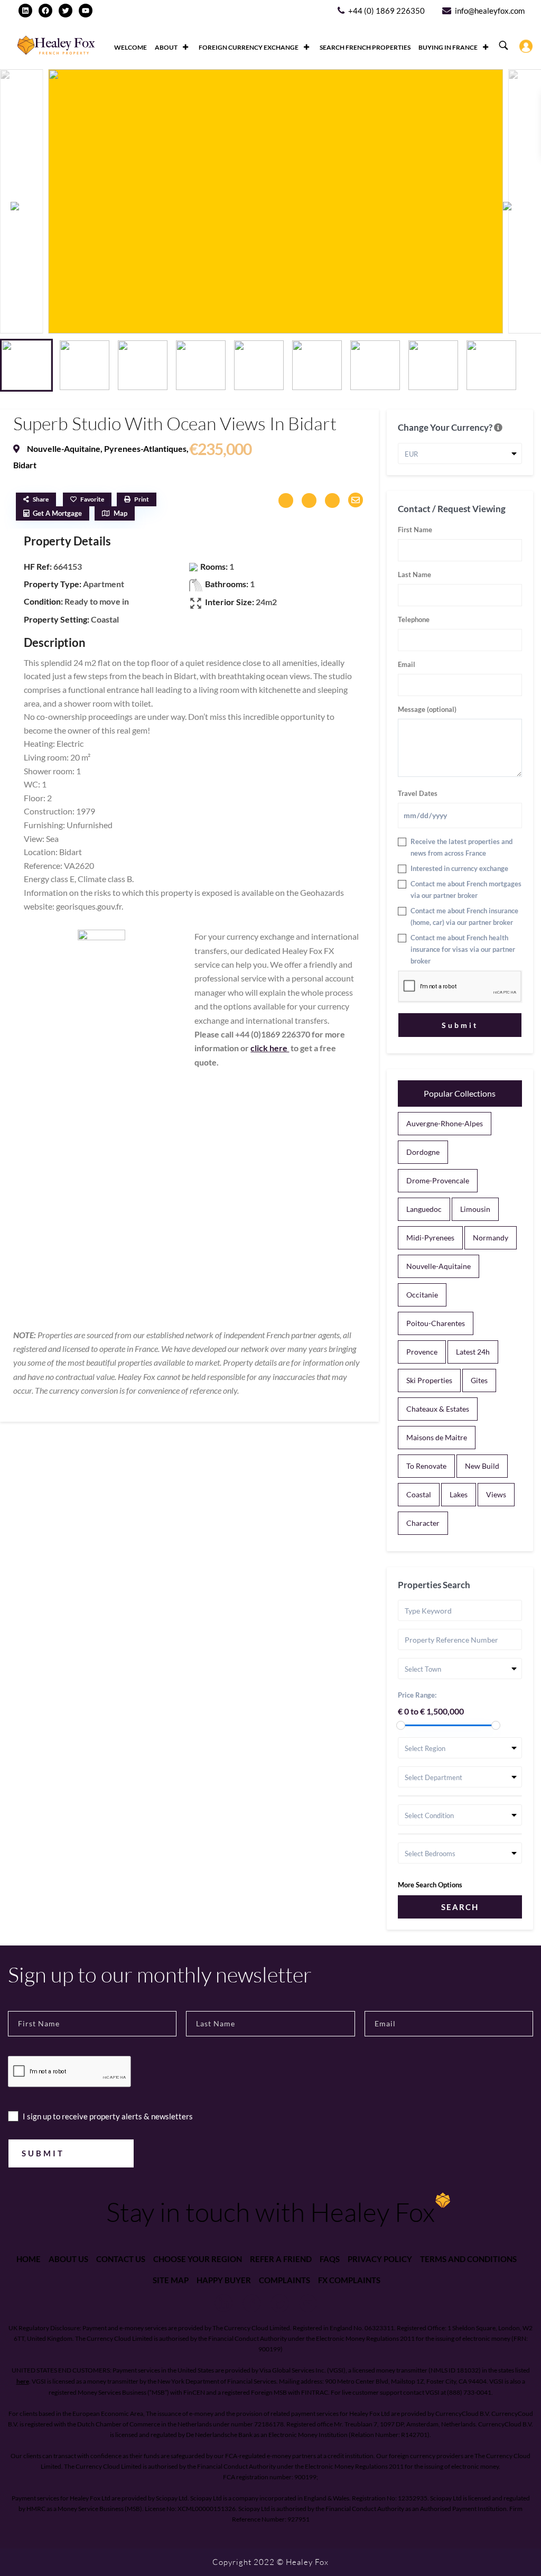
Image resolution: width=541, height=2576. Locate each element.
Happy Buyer (224, 2280)
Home (29, 2259)
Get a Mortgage (57, 513)
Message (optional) (427, 709)
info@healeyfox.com (490, 11)
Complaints (285, 2280)
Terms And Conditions (468, 2259)
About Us (68, 2259)
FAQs (330, 2259)
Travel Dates (418, 793)
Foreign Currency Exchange (249, 47)
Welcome (130, 47)
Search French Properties (365, 47)
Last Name (414, 574)
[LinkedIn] (25, 11)
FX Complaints (349, 2280)
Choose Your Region (198, 2259)
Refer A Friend (281, 2259)
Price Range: (417, 1695)
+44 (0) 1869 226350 (386, 11)
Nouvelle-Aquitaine (64, 448)
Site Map (171, 2280)
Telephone (414, 619)
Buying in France (448, 47)
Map (120, 513)
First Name (415, 530)
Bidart (25, 465)
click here (270, 1048)
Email (407, 664)
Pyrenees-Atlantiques (145, 448)
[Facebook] (45, 11)
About (166, 47)
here (23, 2381)
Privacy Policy (380, 2259)
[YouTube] (86, 11)
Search (460, 1907)
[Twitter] (66, 11)
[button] (519, 206)
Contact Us (121, 2259)
